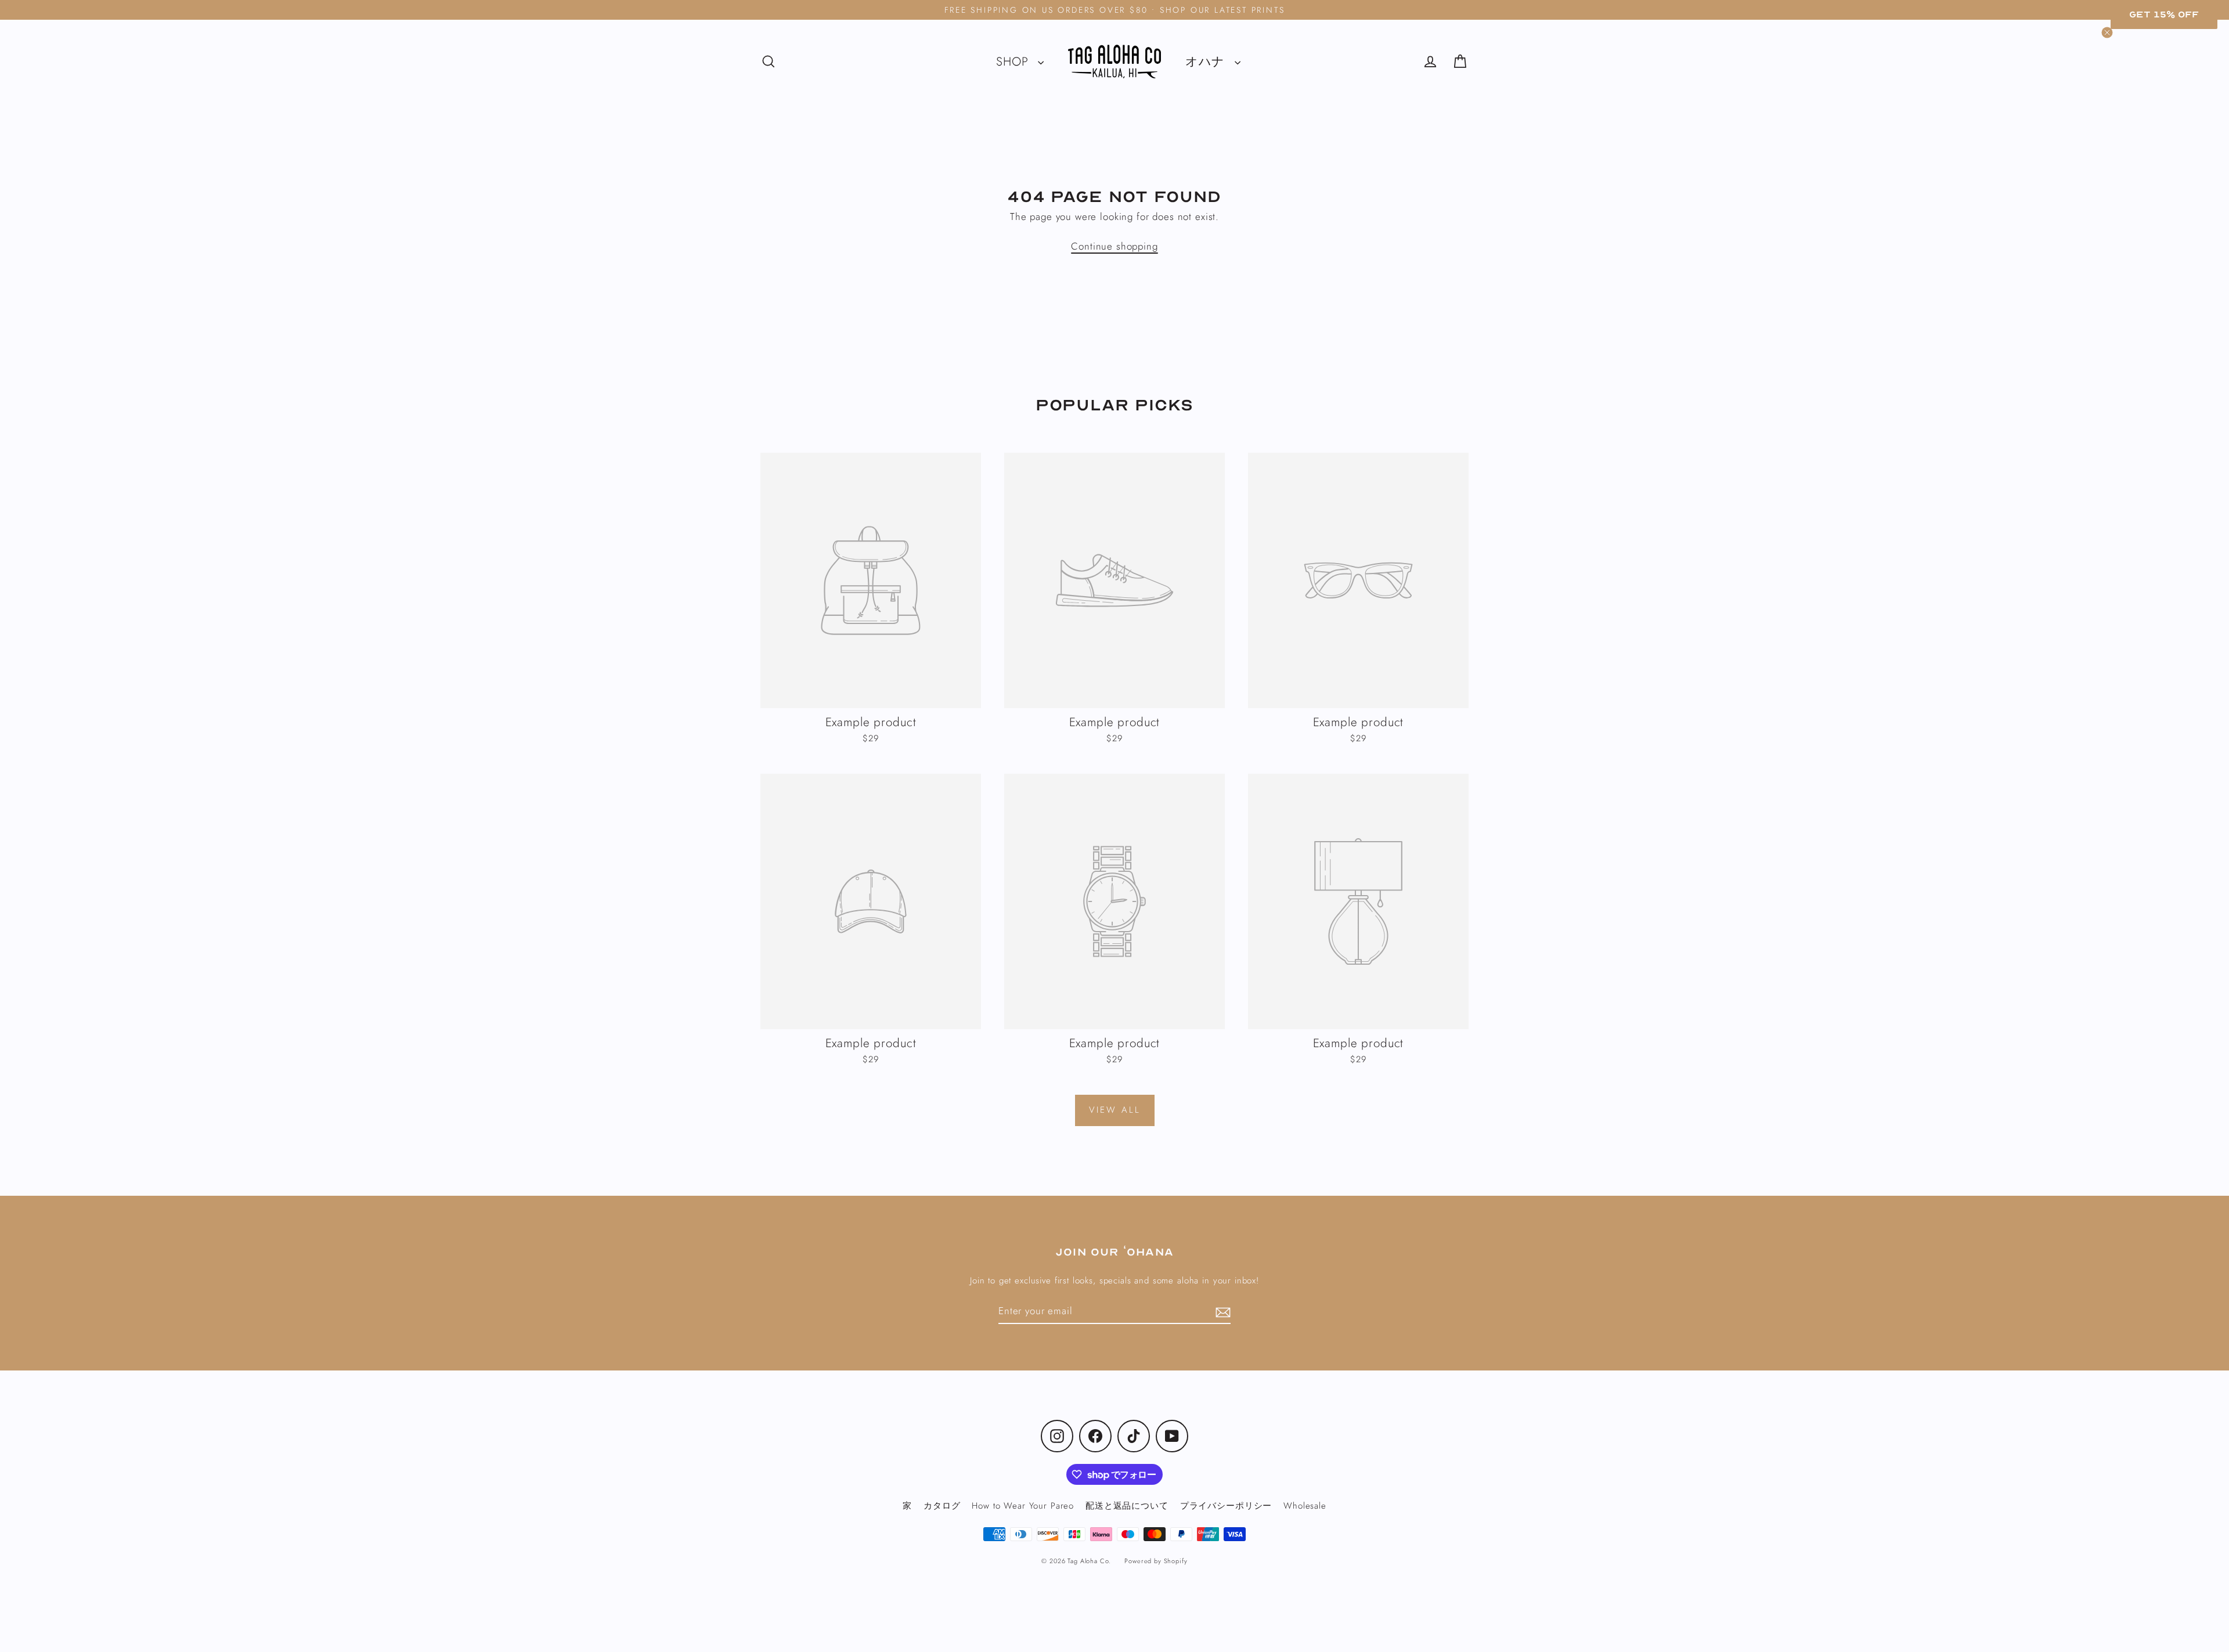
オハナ (1207, 62)
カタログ (942, 1506)
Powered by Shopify (1156, 1561)
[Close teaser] (2107, 33)
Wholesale (1305, 1506)
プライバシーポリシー (1226, 1506)
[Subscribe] (1221, 1312)
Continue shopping (1114, 246)
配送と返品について (1127, 1506)
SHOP (1014, 62)
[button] (2164, 15)
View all (1115, 1110)
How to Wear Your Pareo (1023, 1506)
